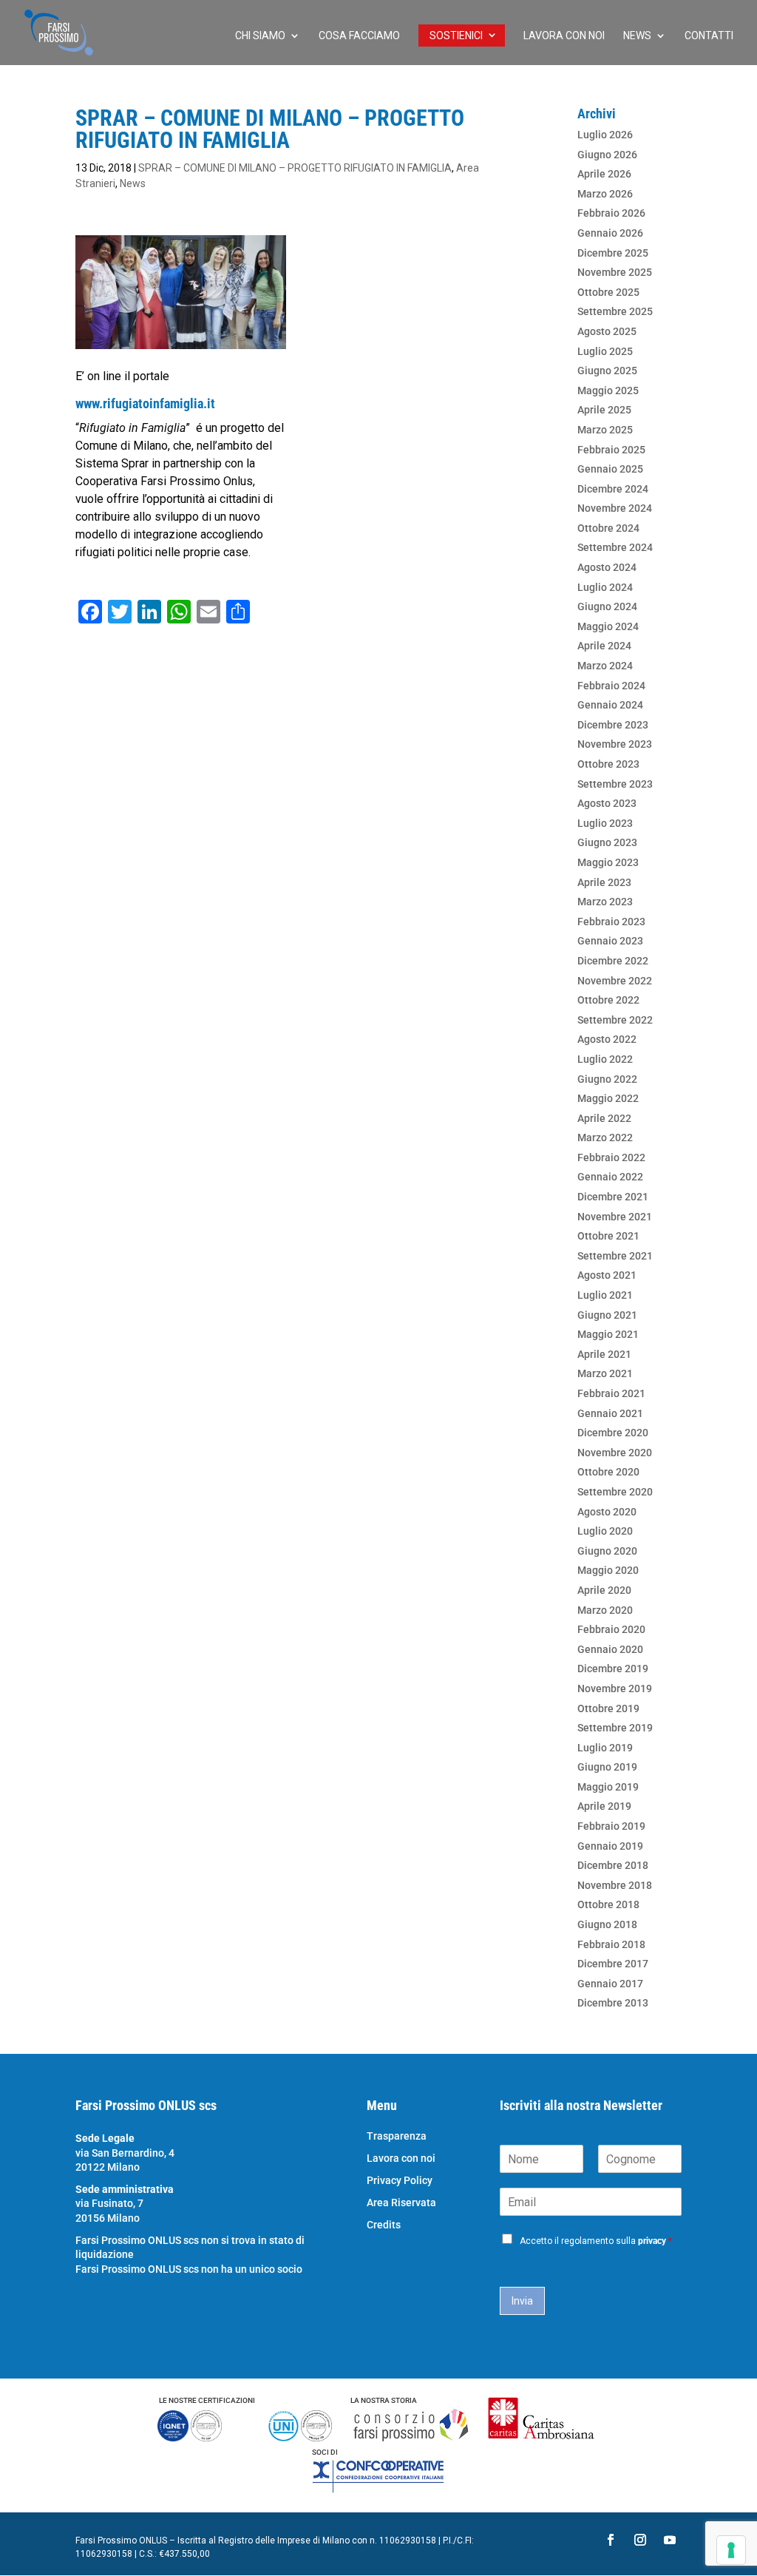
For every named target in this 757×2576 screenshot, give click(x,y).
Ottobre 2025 (608, 292)
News (637, 36)
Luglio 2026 (605, 135)
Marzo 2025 (605, 430)
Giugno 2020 (607, 1551)
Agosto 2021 (607, 1275)
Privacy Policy (400, 2181)
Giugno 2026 (607, 155)
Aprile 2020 (604, 1590)
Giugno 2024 (607, 606)
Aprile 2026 (604, 174)
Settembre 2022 (615, 1020)
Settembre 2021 (615, 1256)
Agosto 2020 (607, 1512)
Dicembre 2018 (613, 1865)
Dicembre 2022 (613, 961)
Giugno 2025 (607, 371)
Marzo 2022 (605, 1137)
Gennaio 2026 (610, 233)
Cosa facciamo (359, 36)
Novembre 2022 (615, 981)
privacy (652, 2241)
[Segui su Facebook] (611, 2540)
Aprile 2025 (604, 410)
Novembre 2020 (615, 1453)
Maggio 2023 (608, 862)
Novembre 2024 (615, 508)
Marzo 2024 (605, 666)
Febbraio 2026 (611, 213)
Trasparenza (397, 2136)
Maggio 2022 (608, 1098)
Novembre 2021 (615, 1217)
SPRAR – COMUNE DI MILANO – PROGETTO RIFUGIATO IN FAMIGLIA (295, 168)
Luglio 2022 (605, 1059)
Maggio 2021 (608, 1334)
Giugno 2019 (607, 1767)
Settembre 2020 (615, 1492)
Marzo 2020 (605, 1610)
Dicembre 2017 (613, 1964)
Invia (522, 2301)
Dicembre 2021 (613, 1197)
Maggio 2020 (608, 1570)
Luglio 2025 (605, 351)
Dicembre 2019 (613, 1669)
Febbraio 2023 (611, 922)
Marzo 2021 (605, 1373)
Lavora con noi (564, 36)
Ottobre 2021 (608, 1236)
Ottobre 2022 (608, 1000)
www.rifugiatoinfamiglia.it (145, 403)
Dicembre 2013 (613, 2003)
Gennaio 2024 (610, 705)
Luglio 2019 (605, 1748)
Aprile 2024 (604, 646)
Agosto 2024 (607, 567)
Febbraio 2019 (611, 1826)
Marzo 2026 (605, 194)
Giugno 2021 (607, 1315)
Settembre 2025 (615, 311)
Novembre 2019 (615, 1688)
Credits (384, 2225)
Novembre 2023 (615, 744)
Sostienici (456, 36)
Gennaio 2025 (610, 469)
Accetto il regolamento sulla (596, 2241)
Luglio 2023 (605, 823)
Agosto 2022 (607, 1039)
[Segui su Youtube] (670, 2540)
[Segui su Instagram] (640, 2540)
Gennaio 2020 (610, 1649)
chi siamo (260, 36)
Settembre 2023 (615, 784)
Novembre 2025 (615, 272)
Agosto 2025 (607, 331)
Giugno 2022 (607, 1079)
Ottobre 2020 (608, 1472)
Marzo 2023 (605, 902)
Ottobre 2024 (608, 528)
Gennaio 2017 (610, 1984)
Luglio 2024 (605, 587)
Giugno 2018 (607, 1924)
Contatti (709, 36)
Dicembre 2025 (613, 253)
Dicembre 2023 (613, 725)
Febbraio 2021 (611, 1393)
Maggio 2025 (608, 391)
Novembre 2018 (615, 1885)
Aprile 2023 (604, 882)
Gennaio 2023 (610, 941)
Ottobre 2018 (608, 1904)
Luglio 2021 (605, 1295)
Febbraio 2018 (611, 1944)
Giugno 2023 (607, 842)
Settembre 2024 (615, 547)
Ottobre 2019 (608, 1708)
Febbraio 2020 (611, 1629)
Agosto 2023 (607, 803)
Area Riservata (401, 2203)
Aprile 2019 (604, 1806)
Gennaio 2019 (610, 1846)
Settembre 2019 (615, 1728)
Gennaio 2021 (610, 1413)
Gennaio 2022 (610, 1177)
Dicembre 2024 (613, 489)
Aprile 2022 (604, 1118)
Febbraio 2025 (611, 450)
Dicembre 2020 (613, 1433)
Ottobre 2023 (608, 764)
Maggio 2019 (608, 1787)
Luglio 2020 (605, 1531)
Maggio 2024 (608, 626)
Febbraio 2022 (611, 1157)
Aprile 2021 (604, 1354)
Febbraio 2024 (611, 686)
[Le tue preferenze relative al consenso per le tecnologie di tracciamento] (731, 2550)
